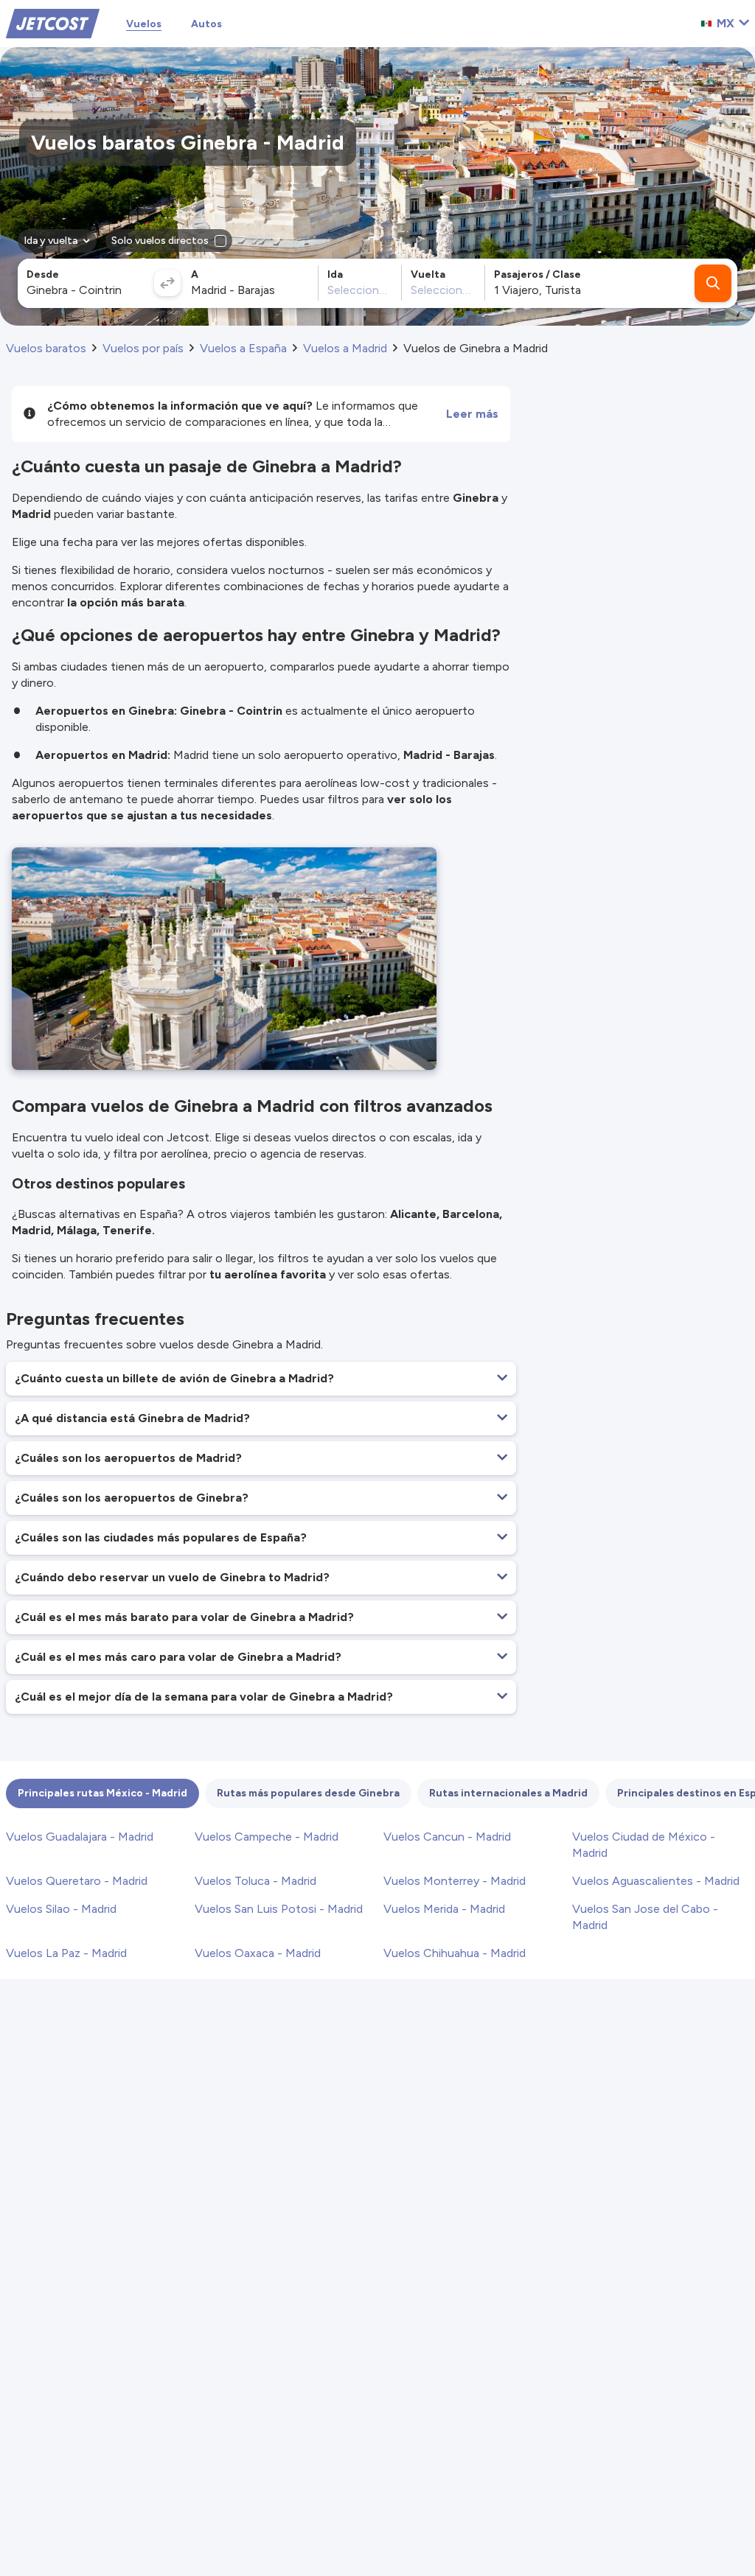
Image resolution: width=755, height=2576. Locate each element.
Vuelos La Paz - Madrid (66, 1953)
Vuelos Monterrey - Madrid (455, 1881)
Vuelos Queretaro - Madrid (77, 1881)
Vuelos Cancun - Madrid (447, 1837)
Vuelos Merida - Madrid (444, 1909)
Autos (206, 24)
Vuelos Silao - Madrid (61, 1909)
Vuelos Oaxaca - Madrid (258, 1953)
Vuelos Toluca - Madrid (255, 1881)
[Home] (53, 22)
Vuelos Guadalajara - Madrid (80, 1837)
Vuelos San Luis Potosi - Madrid (279, 1909)
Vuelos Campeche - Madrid (267, 1837)
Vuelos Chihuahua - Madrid (455, 1953)
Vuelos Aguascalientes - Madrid (656, 1881)
